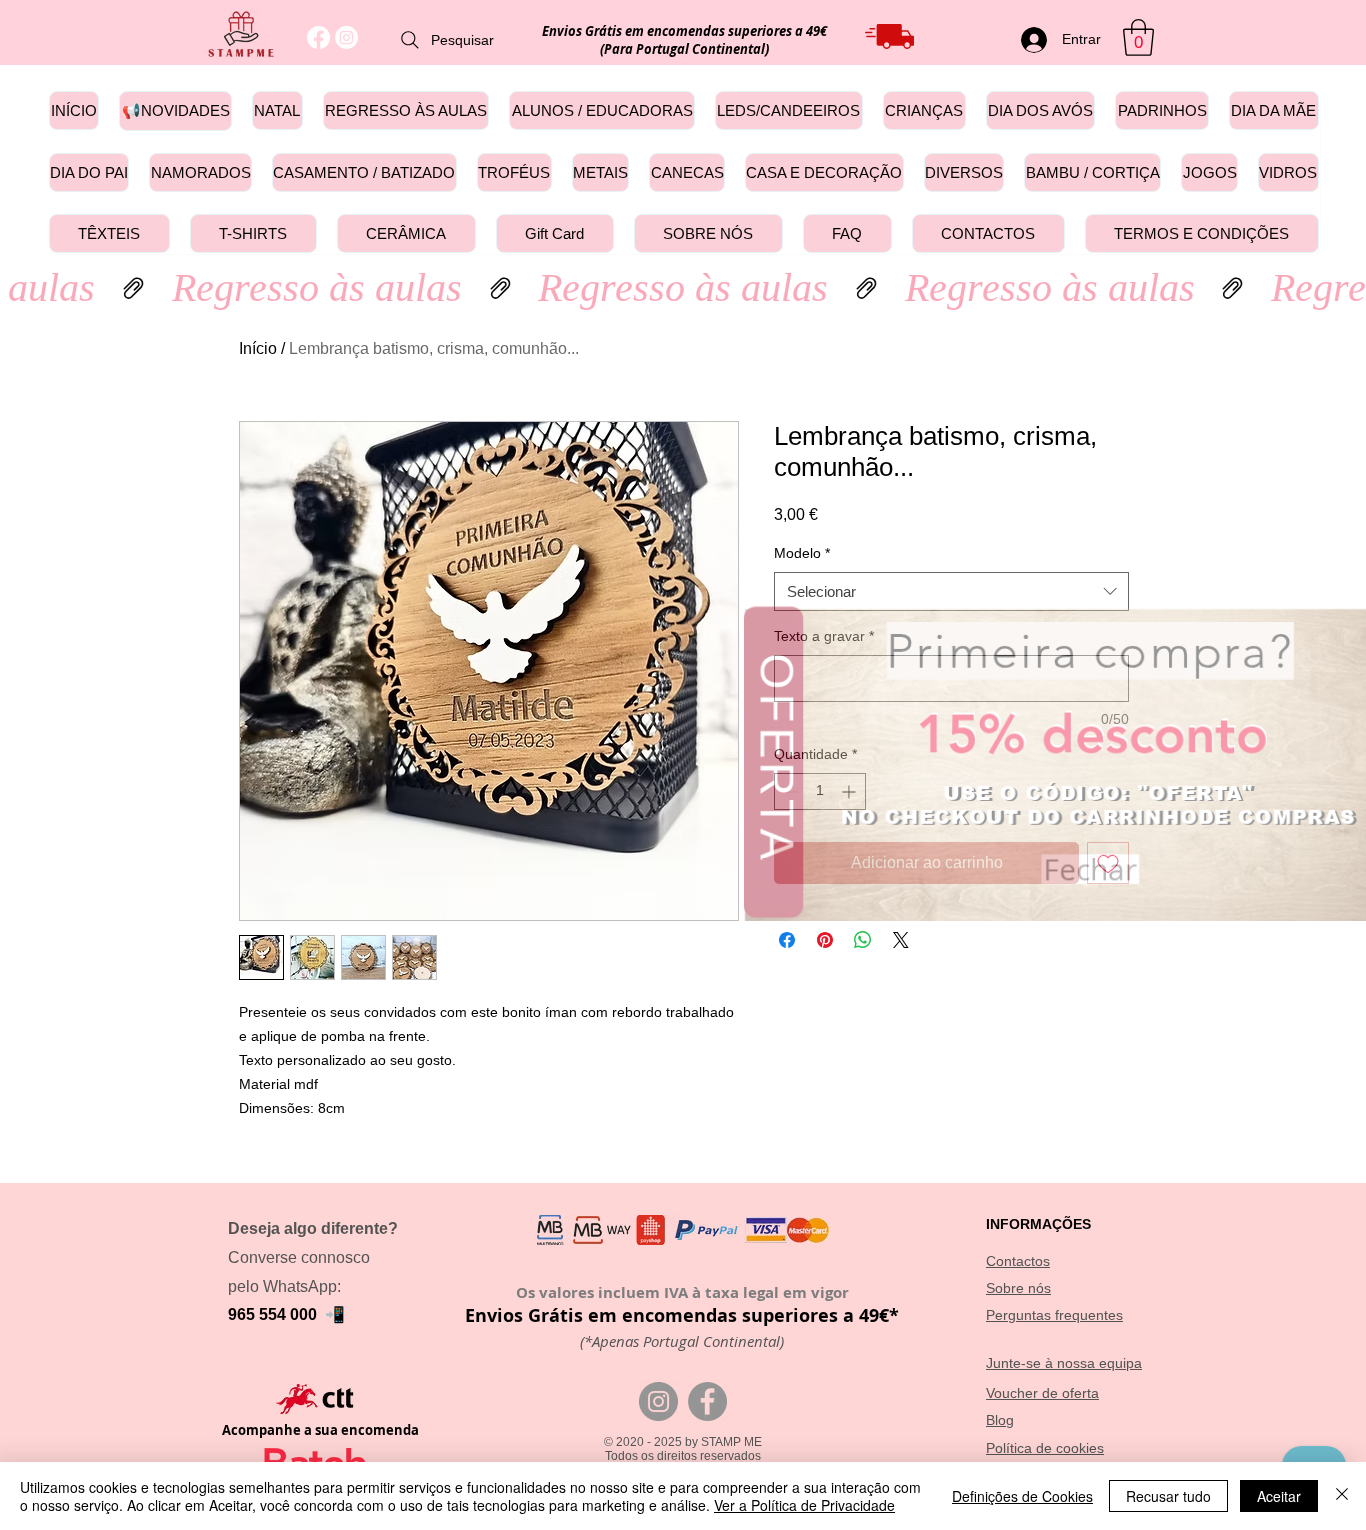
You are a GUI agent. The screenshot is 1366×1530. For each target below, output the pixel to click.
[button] (1340, 661)
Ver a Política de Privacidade (804, 1505)
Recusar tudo (1168, 1496)
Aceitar (1279, 1496)
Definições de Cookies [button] (1022, 1496)
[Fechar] (1342, 1496)
